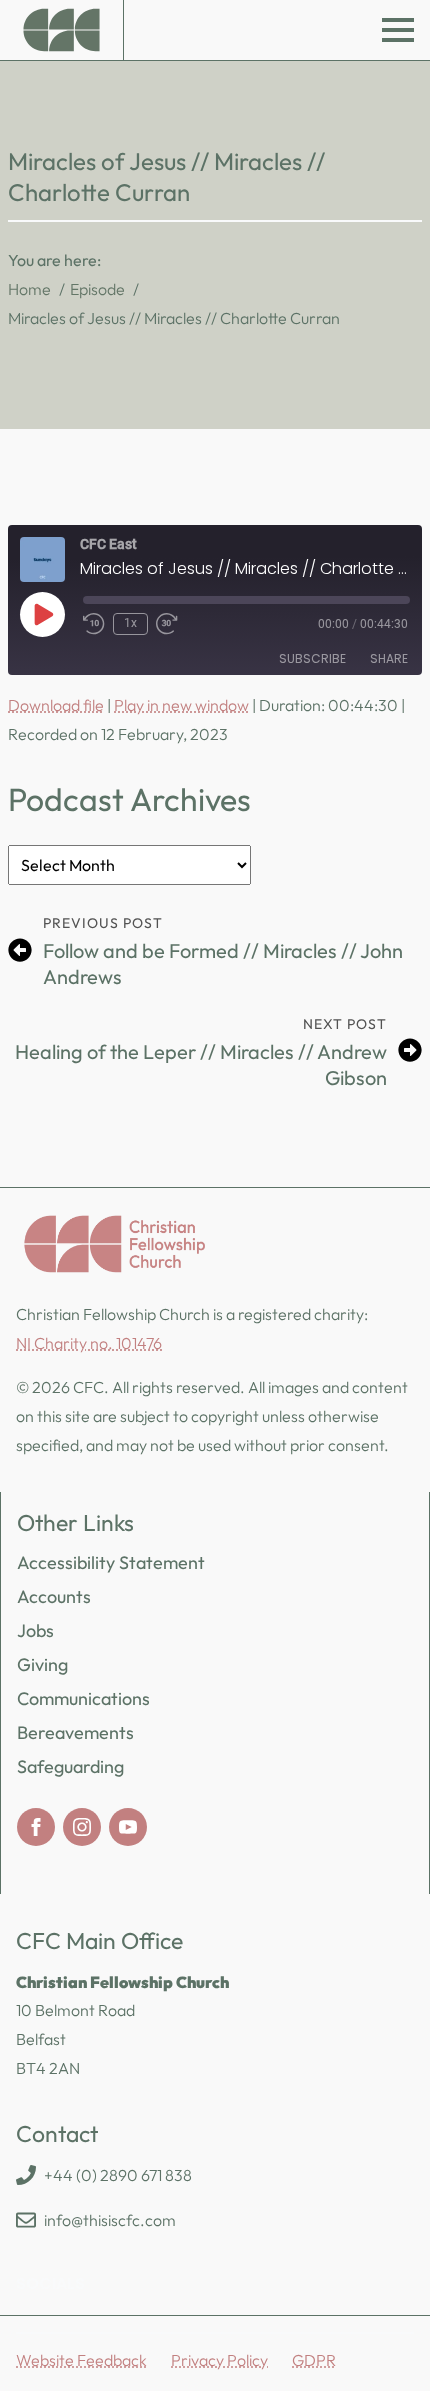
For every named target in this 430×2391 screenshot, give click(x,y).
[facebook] (36, 1827)
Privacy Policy (219, 2360)
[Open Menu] (398, 30)
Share (389, 658)
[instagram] (82, 1827)
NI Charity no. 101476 (89, 1343)
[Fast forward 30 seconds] (167, 624)
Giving (42, 1664)
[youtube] (128, 1827)
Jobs (35, 1630)
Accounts (54, 1596)
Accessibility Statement (111, 1562)
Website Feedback (81, 2360)
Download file (56, 705)
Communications (83, 1698)
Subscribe (312, 658)
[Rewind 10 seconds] (94, 624)
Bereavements (75, 1732)
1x (130, 623)
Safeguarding (70, 1766)
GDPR (314, 2360)
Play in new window (181, 705)
